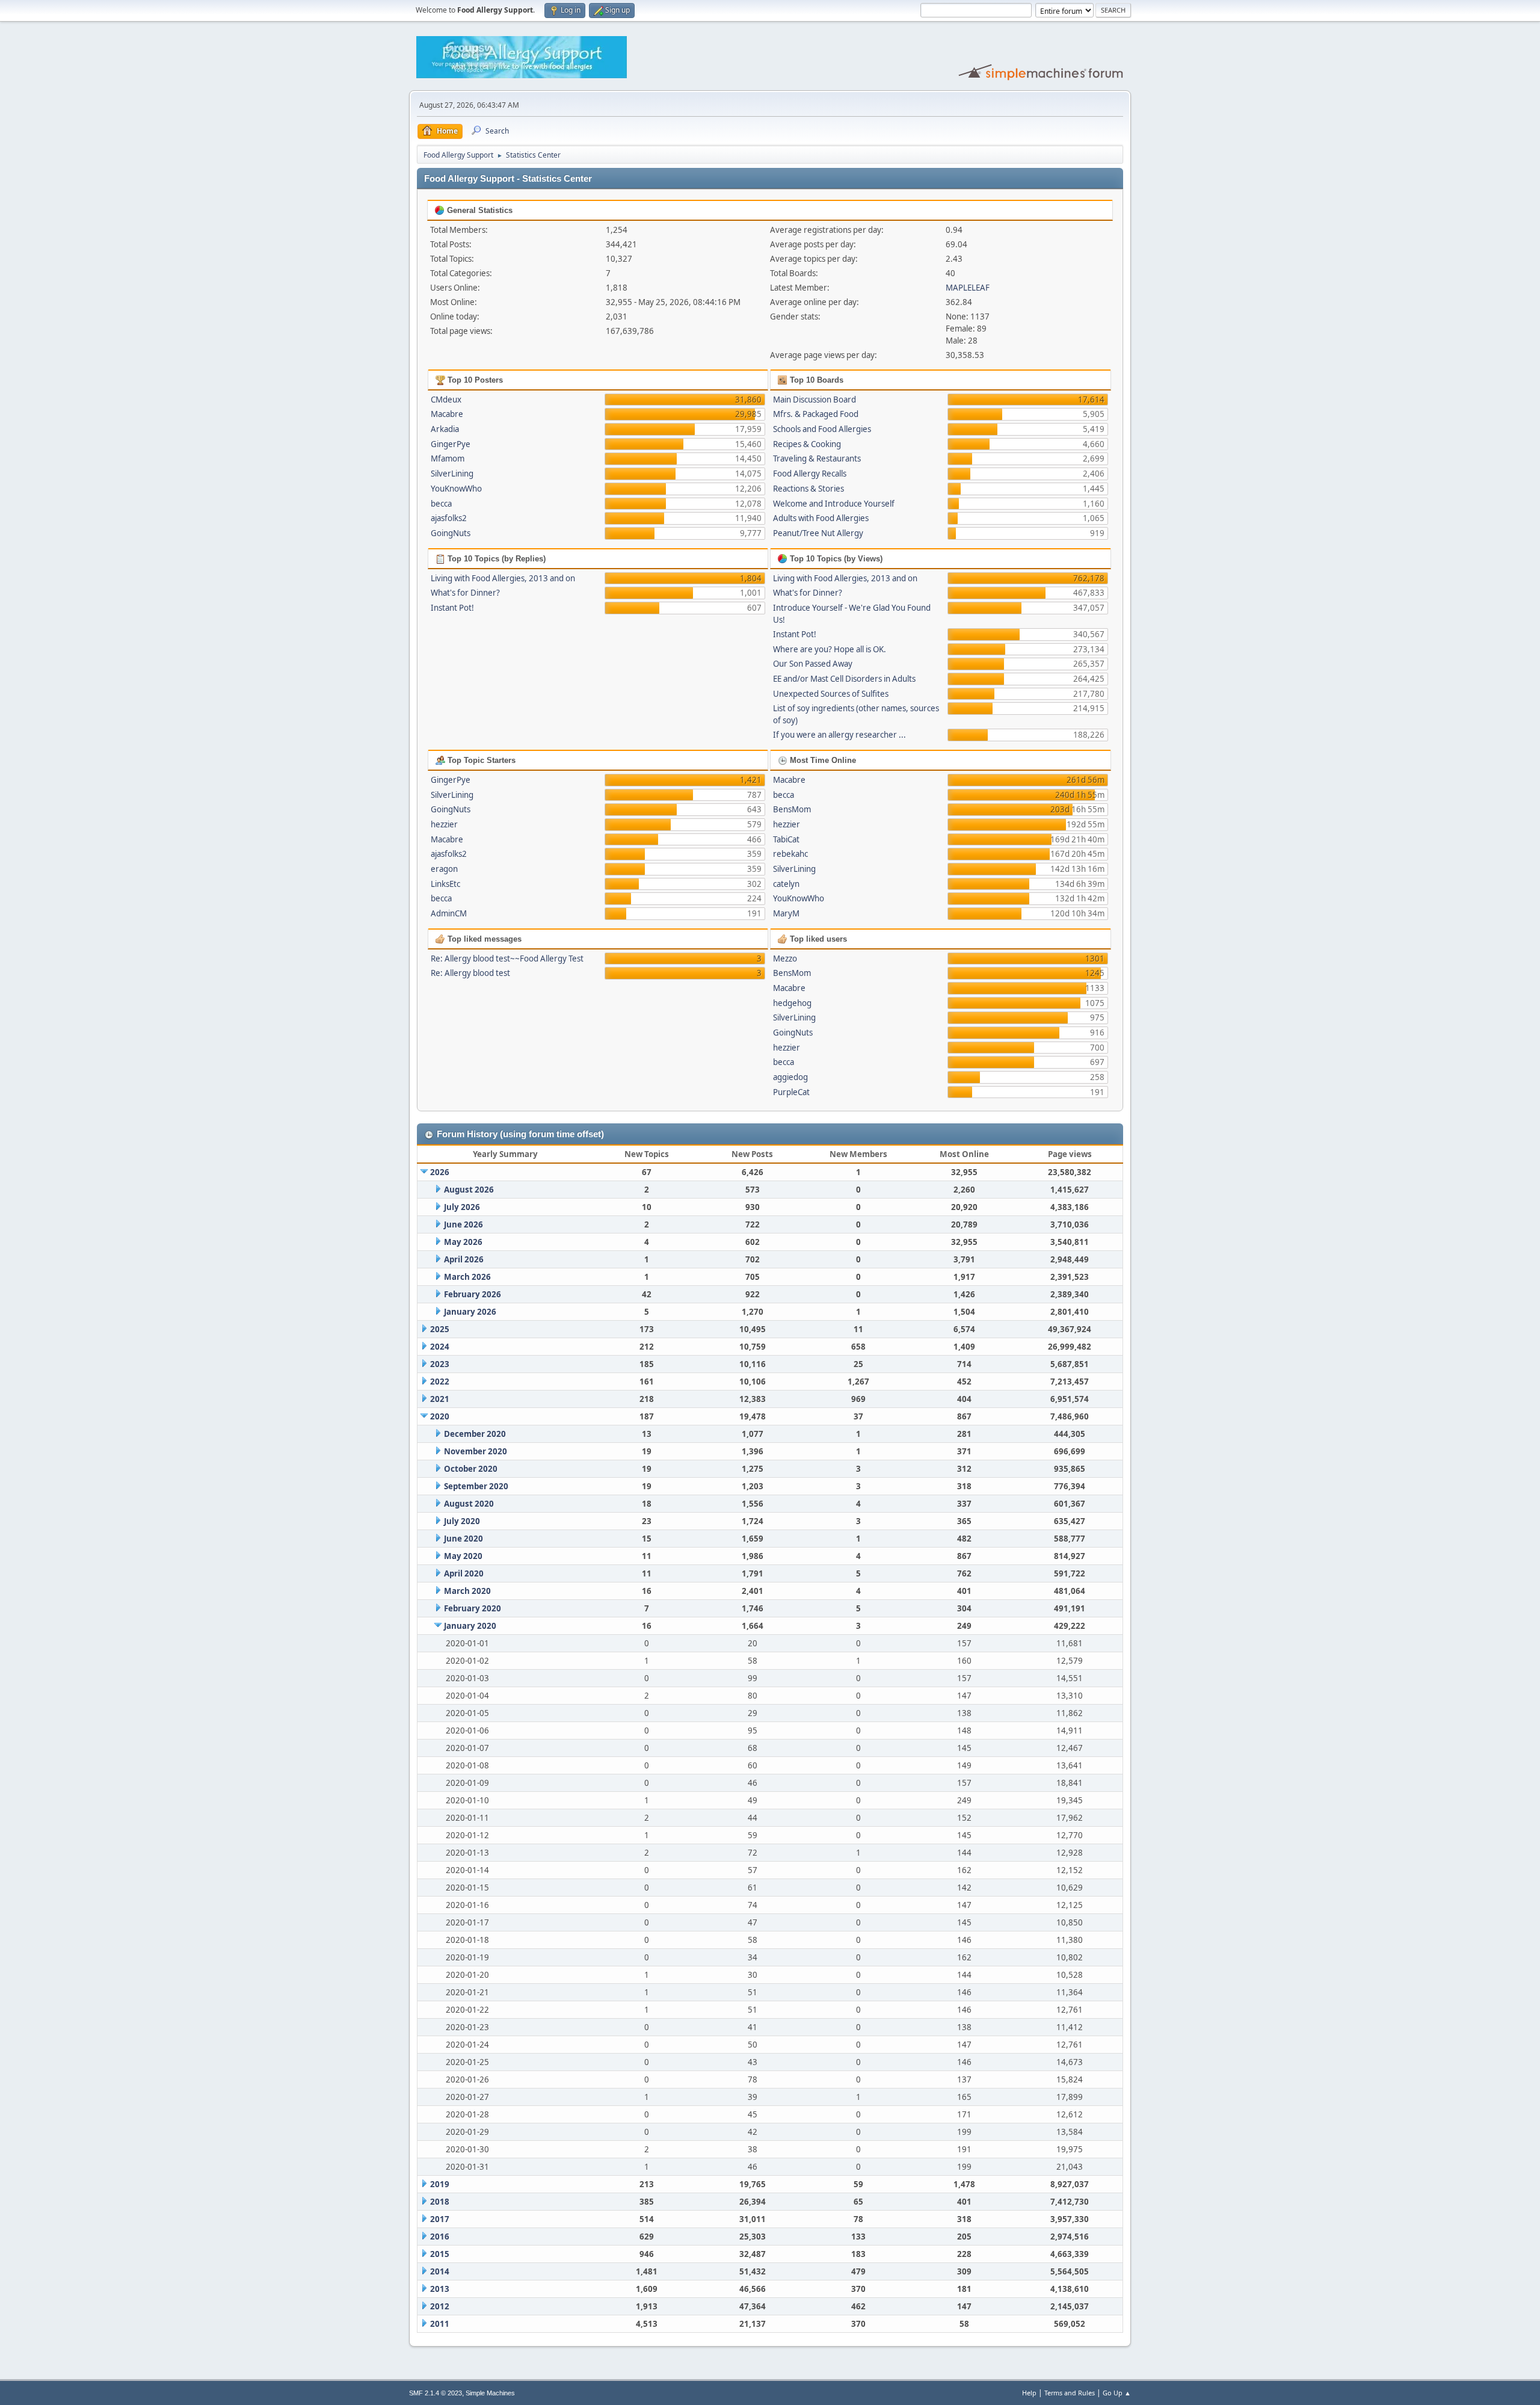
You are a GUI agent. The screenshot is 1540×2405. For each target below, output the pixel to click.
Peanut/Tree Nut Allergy (818, 533)
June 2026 (464, 1224)
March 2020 (467, 1591)
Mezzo (785, 959)
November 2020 (476, 1451)
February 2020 (473, 1608)
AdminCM (449, 913)
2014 (440, 2271)
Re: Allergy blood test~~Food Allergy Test (507, 959)
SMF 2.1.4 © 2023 (436, 2393)
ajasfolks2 (449, 518)
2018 (440, 2202)
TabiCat (786, 839)
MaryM (786, 913)
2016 (440, 2237)
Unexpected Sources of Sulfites (831, 694)
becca (441, 504)
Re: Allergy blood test (470, 973)
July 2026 (462, 1207)
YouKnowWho (456, 489)
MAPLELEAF (968, 288)
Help (1029, 2393)
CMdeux (446, 400)
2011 (440, 2324)
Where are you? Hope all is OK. (830, 649)
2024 (440, 1347)
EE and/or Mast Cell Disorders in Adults (844, 679)
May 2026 (463, 1242)
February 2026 (473, 1294)
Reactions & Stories (808, 489)
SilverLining (452, 474)
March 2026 (467, 1277)
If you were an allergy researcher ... (839, 735)
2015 (440, 2254)
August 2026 (469, 1190)
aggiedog (790, 1077)
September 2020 (476, 1486)
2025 (440, 1329)
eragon (444, 869)
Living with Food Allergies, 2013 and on (503, 578)
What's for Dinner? (465, 593)
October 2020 (471, 1469)
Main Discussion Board (815, 400)
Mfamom (448, 458)
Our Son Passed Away (813, 664)
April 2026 (464, 1259)
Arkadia (445, 429)
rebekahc (790, 854)
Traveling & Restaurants (817, 458)
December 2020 (475, 1434)
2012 (440, 2306)
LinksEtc (445, 884)
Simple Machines (490, 2393)
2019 (440, 2184)
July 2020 (462, 1521)
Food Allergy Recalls (810, 474)
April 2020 (464, 1573)
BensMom (792, 809)
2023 (440, 1364)
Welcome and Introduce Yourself (834, 504)
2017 (440, 2219)
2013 (440, 2289)
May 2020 (463, 1556)
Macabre (447, 414)
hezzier (444, 824)
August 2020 (469, 1504)
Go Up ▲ (1117, 2393)
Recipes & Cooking (807, 444)
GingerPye (451, 444)
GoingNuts (451, 533)
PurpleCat (791, 1092)
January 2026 (470, 1312)
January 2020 (470, 1626)
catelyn (786, 884)
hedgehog (792, 1003)
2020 (440, 1416)
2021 (440, 1399)
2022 (440, 1382)
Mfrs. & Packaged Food (816, 414)
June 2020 (464, 1539)
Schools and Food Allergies (822, 429)
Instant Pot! (452, 608)
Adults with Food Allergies (821, 518)
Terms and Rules (1070, 2393)
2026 (440, 1172)
